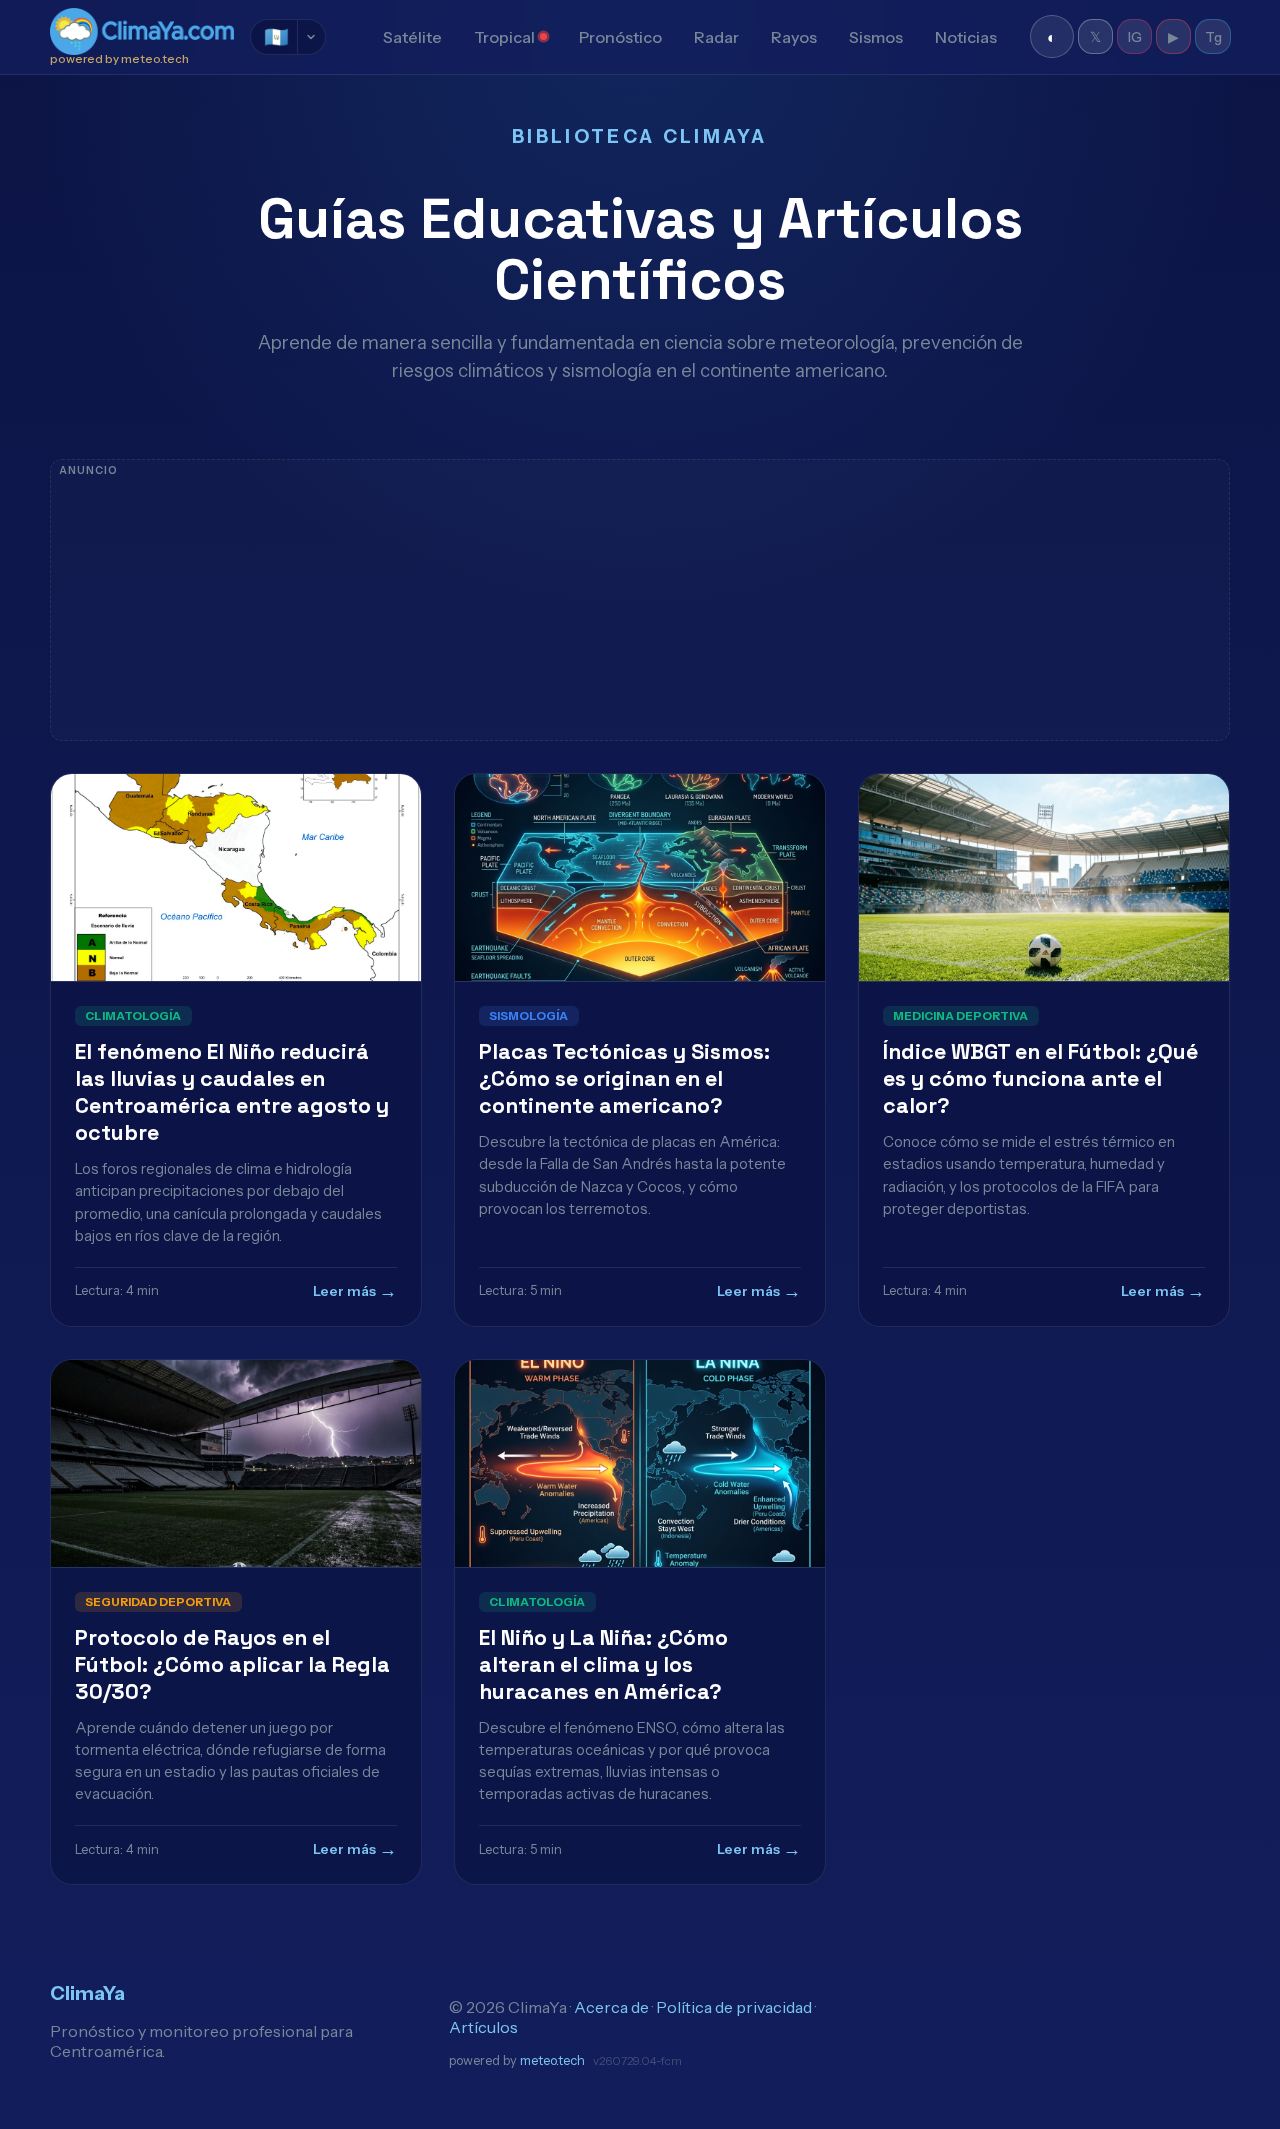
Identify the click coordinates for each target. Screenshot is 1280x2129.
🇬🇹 (276, 37)
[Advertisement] (640, 600)
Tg (1213, 37)
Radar (716, 37)
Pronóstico (620, 37)
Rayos (794, 37)
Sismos (876, 37)
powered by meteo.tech (119, 59)
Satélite (412, 37)
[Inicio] (351, 37)
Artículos (483, 2027)
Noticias (966, 37)
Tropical (504, 37)
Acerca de (611, 2007)
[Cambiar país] (311, 37)
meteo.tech (552, 2060)
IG (1135, 37)
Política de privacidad (734, 2007)
